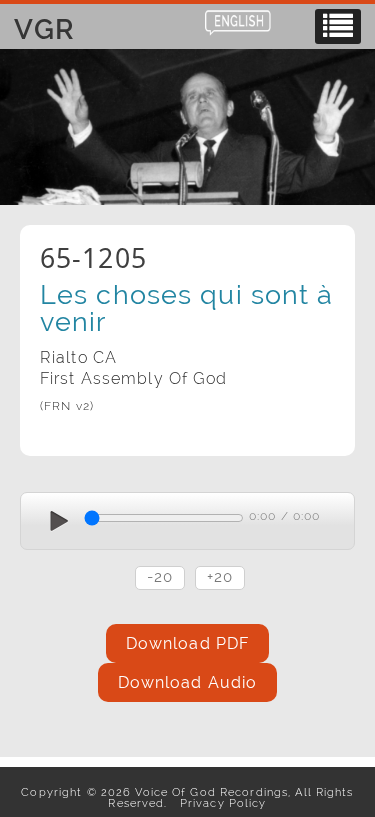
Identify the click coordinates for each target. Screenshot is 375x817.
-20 (160, 576)
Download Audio (188, 682)
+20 (220, 576)
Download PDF (187, 643)
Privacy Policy (219, 803)
